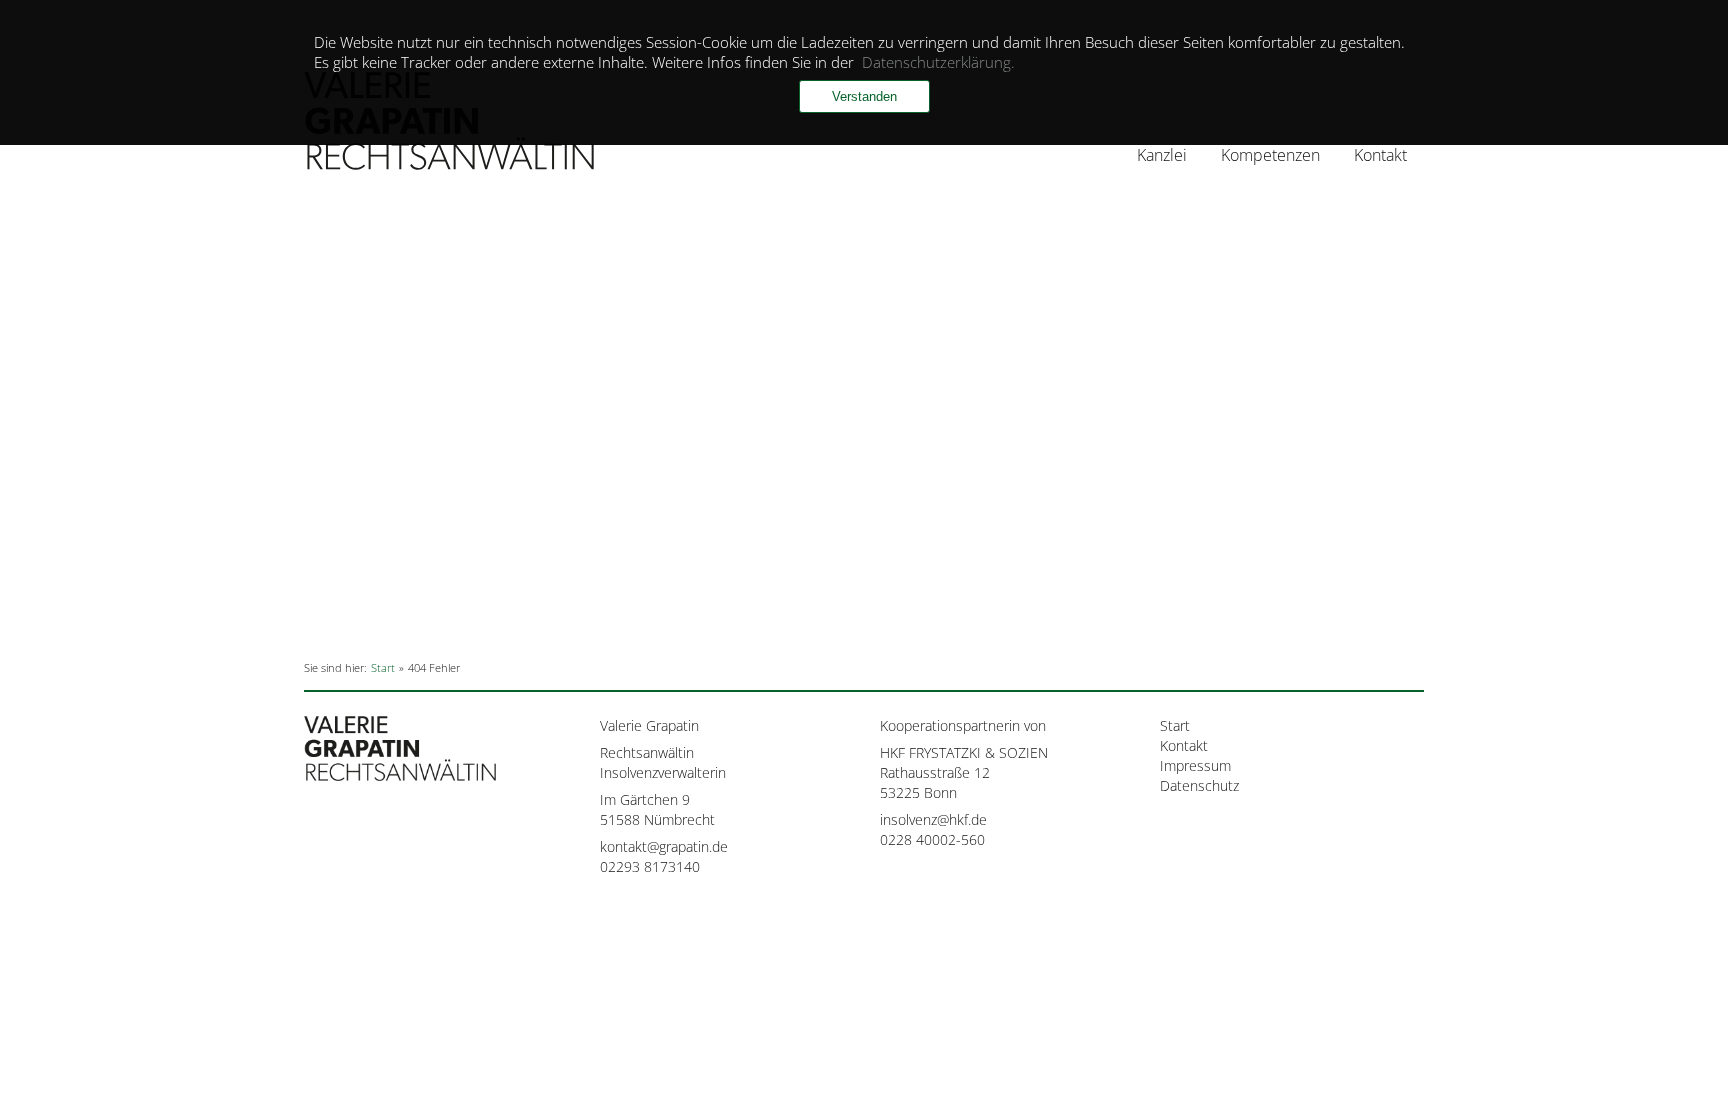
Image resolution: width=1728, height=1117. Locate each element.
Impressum (1195, 765)
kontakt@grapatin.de (664, 846)
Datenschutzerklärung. (938, 62)
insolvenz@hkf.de (933, 819)
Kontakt (1380, 155)
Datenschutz (1199, 785)
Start (1175, 725)
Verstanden (864, 96)
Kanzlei (1162, 155)
